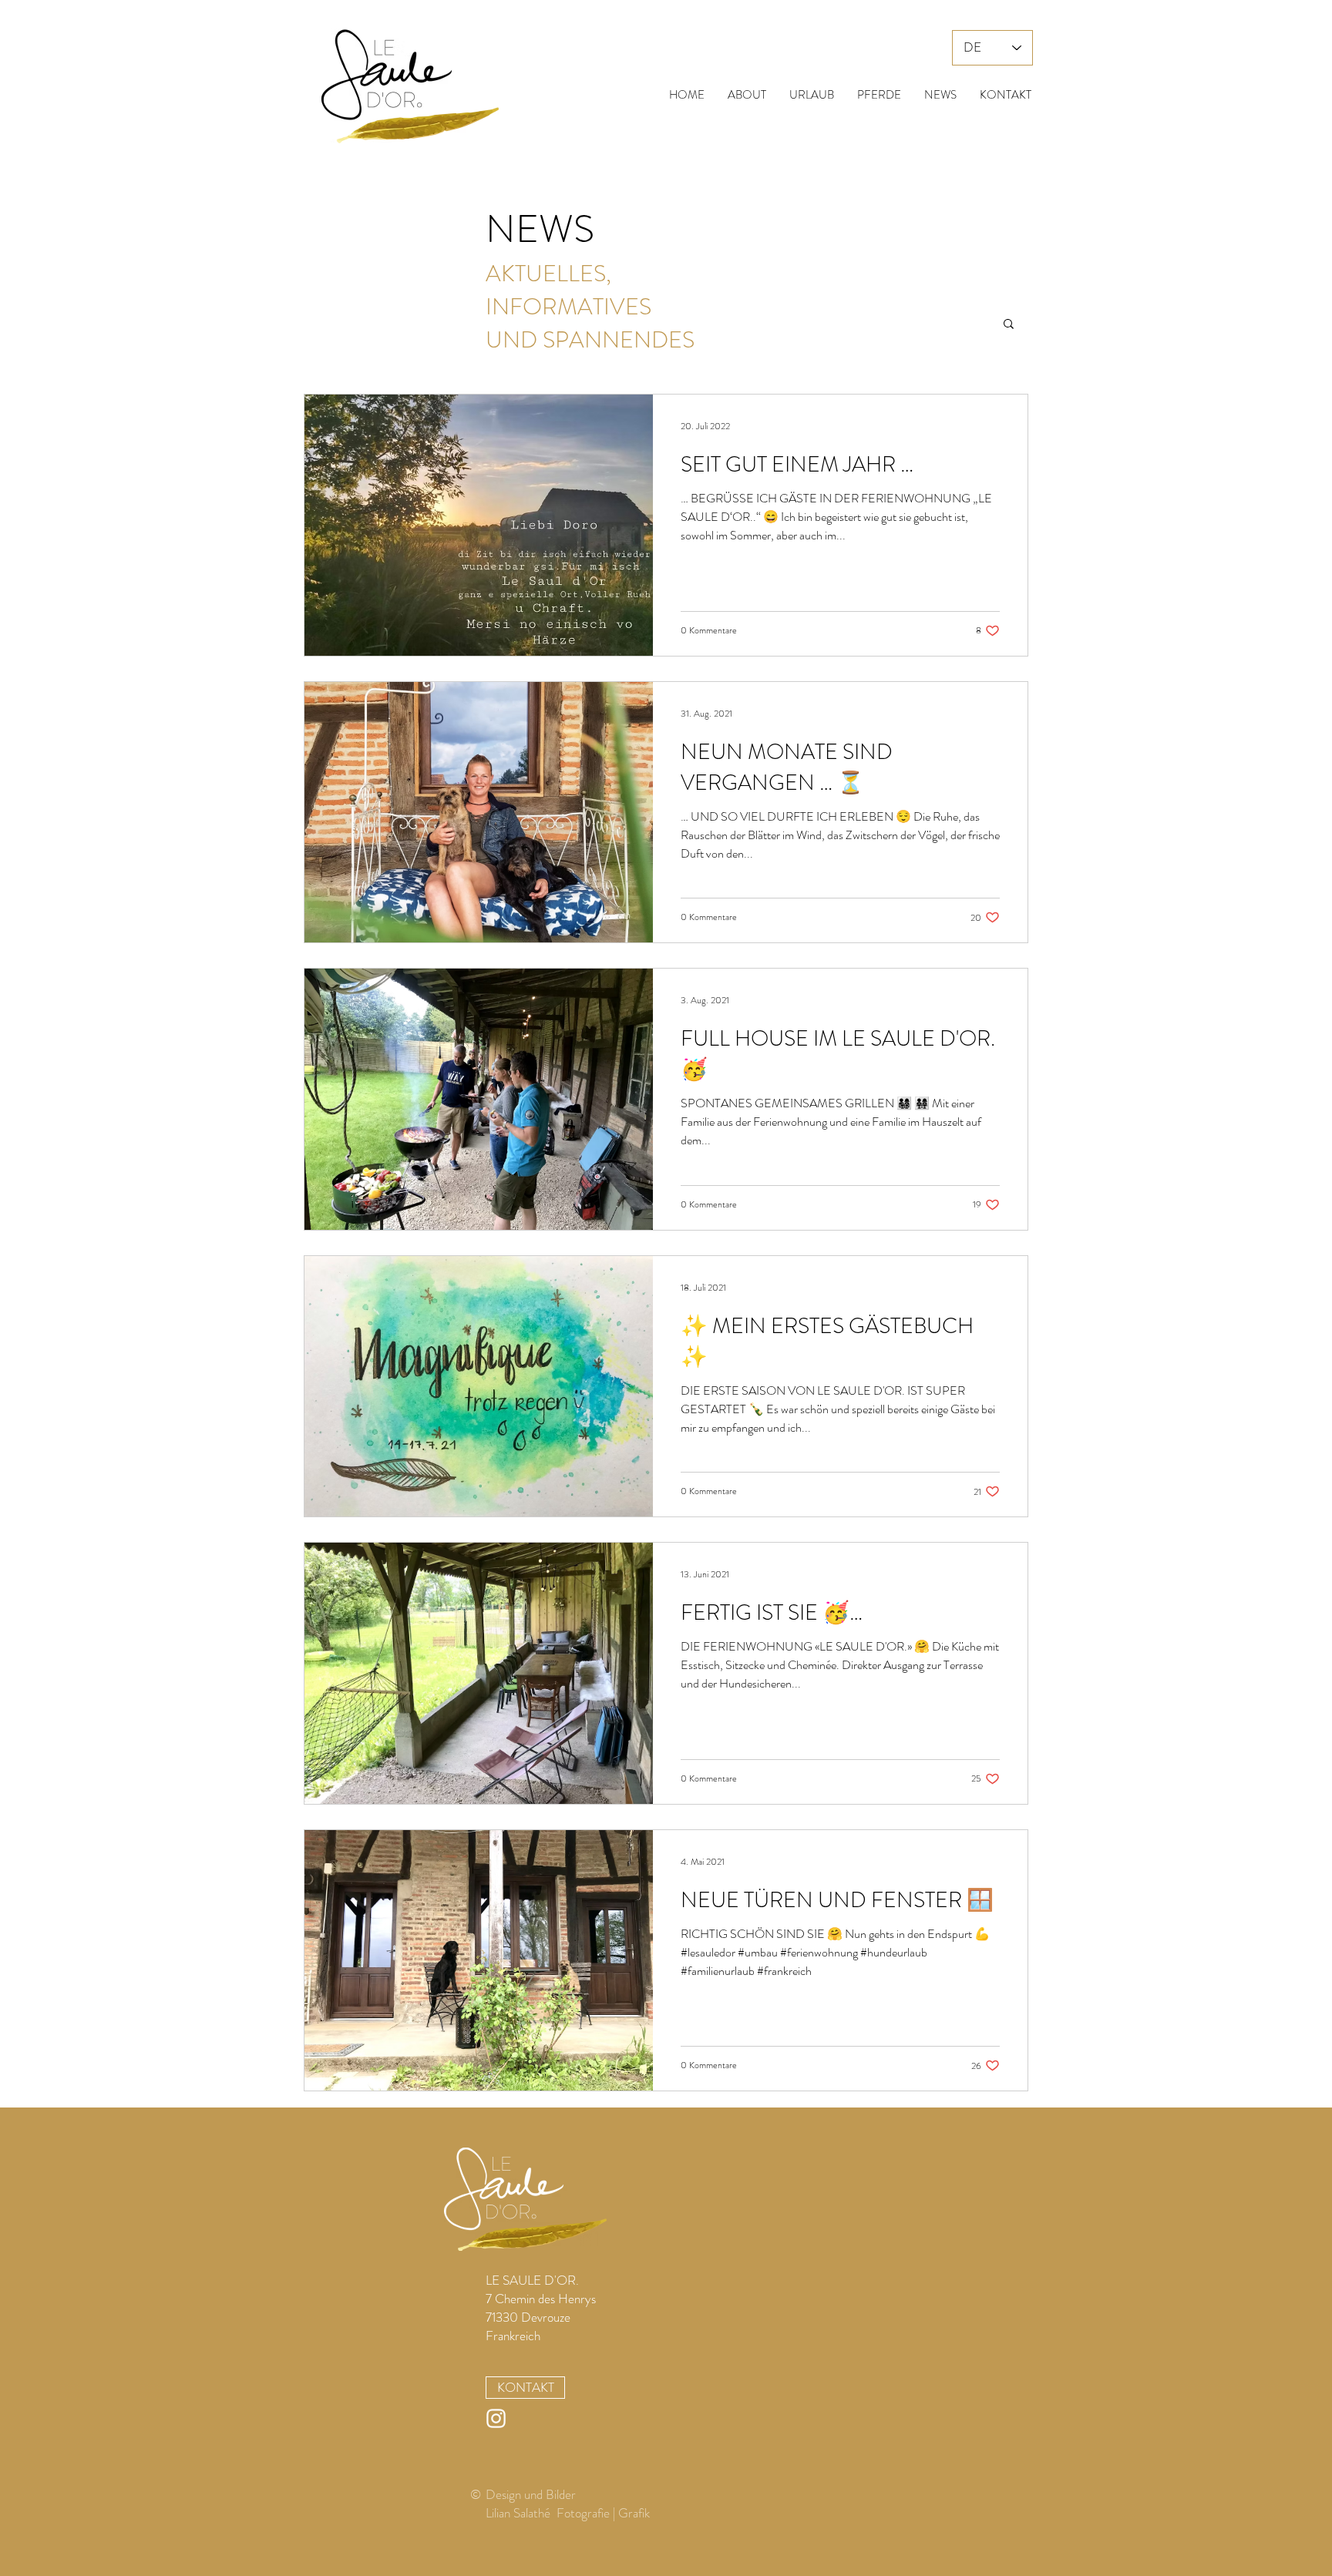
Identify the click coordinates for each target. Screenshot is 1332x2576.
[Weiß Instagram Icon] (496, 2418)
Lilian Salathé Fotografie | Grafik (568, 2513)
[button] (1009, 325)
